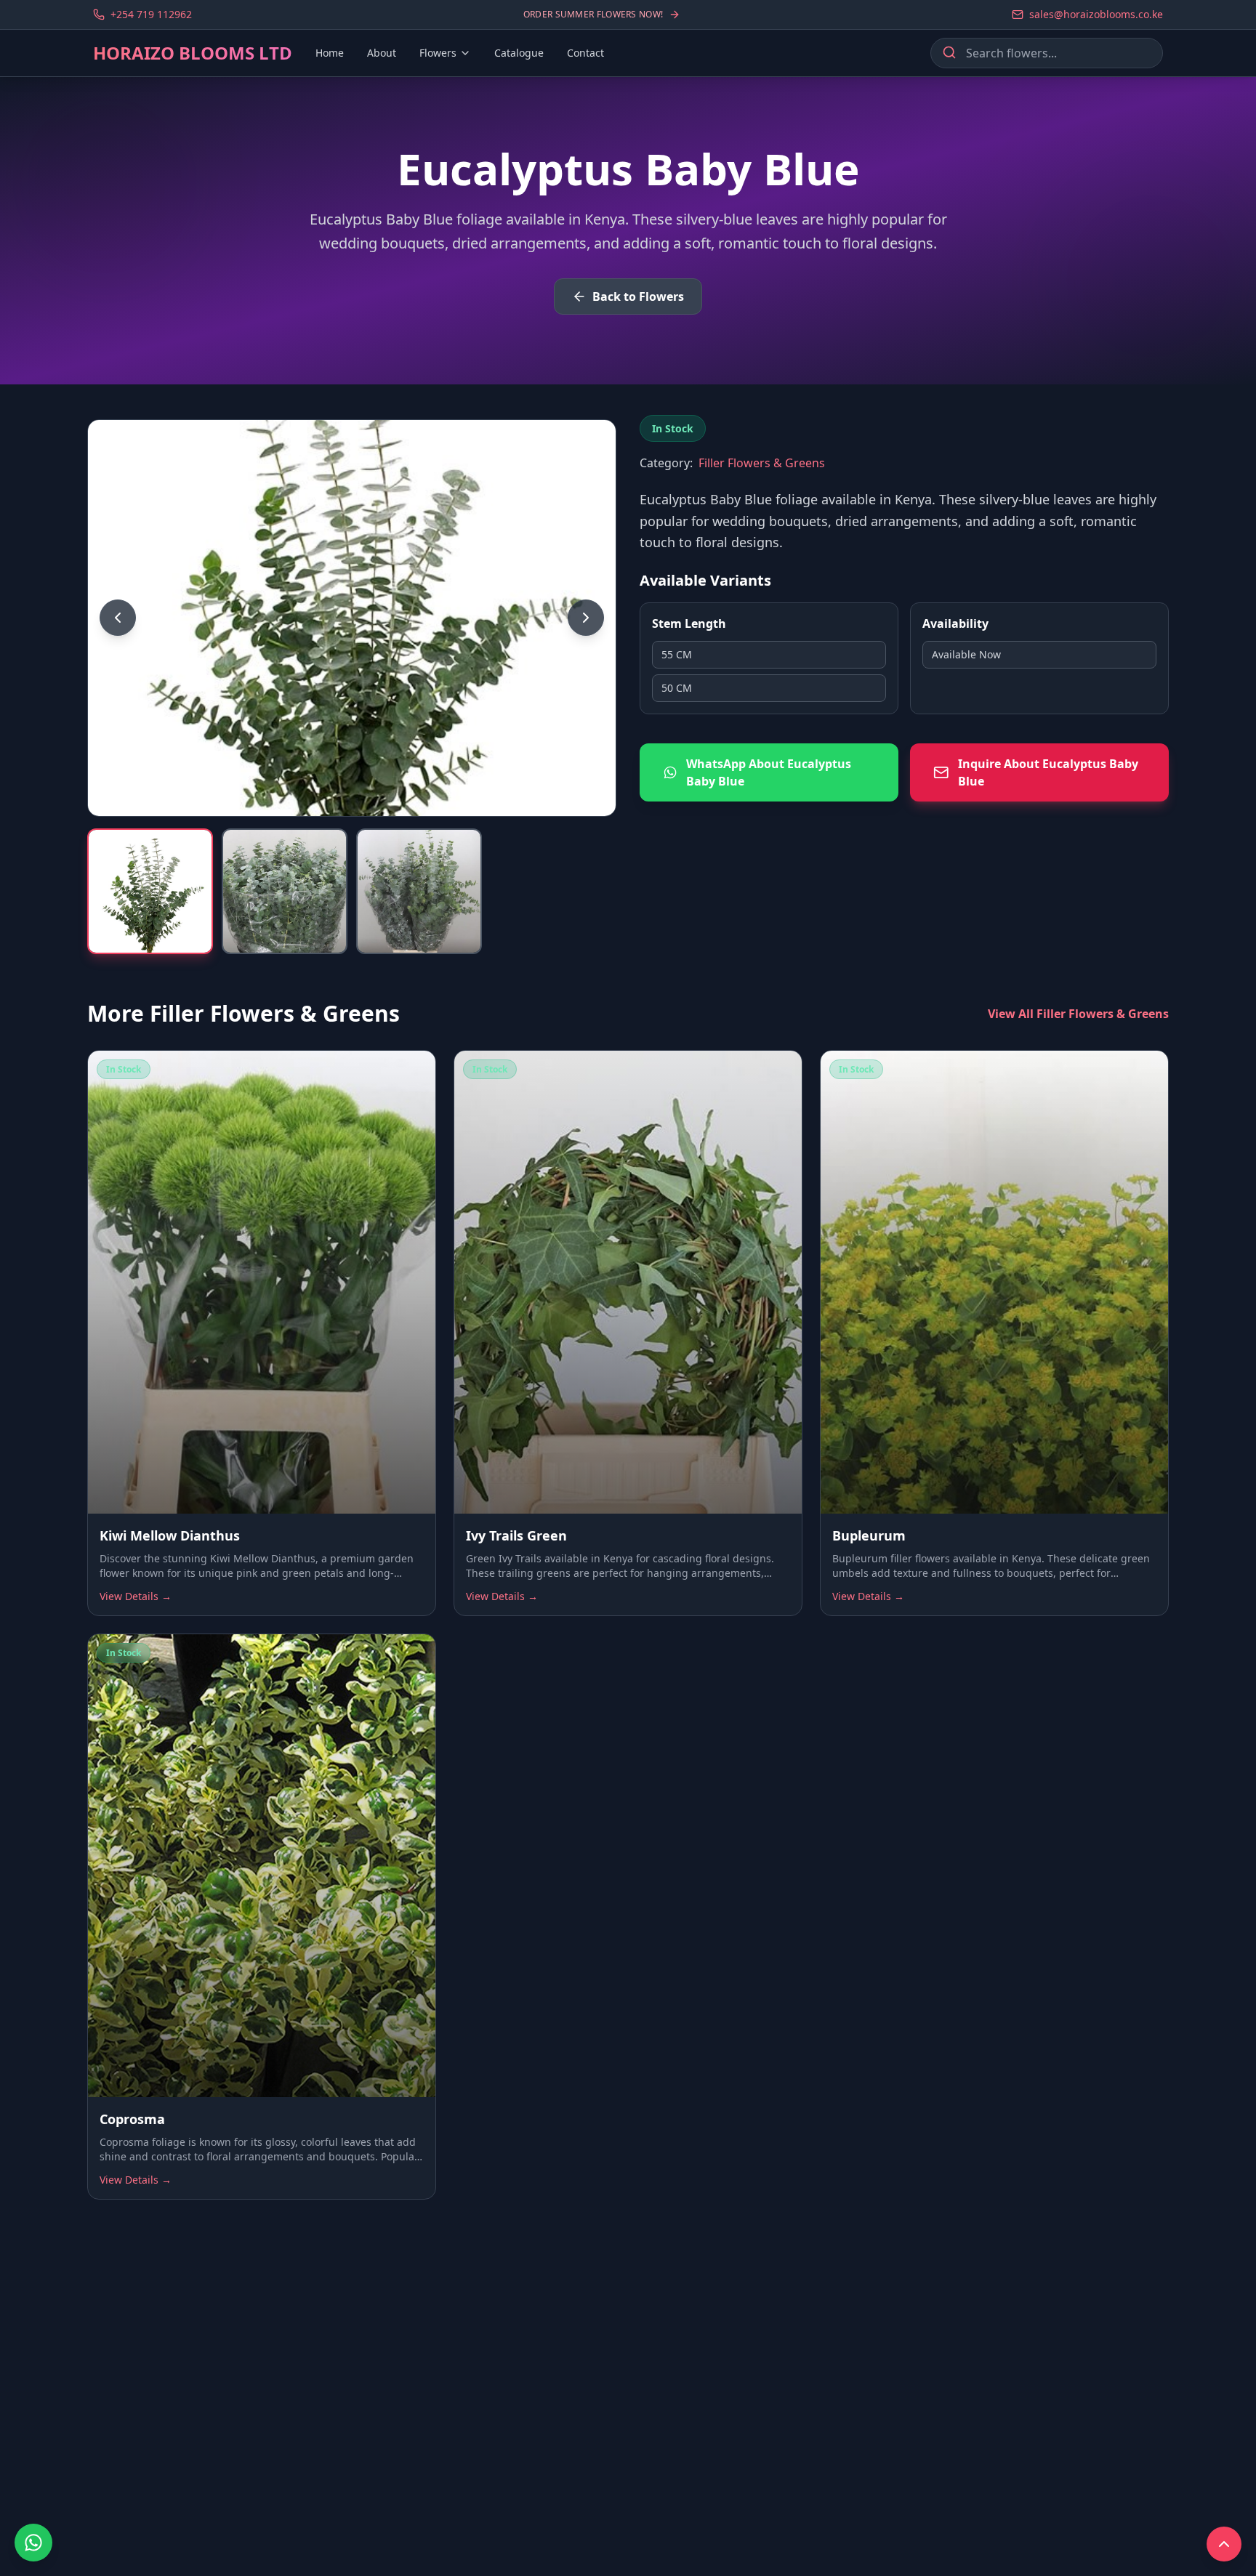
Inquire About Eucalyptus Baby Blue (1048, 772)
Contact (585, 53)
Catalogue (519, 53)
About (382, 53)
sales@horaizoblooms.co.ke (1096, 14)
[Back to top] (1224, 2544)
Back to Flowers (638, 296)
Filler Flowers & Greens (762, 463)
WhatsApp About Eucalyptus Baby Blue (769, 772)
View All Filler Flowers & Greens (1078, 1014)
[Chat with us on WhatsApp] (33, 2543)
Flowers (438, 53)
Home (330, 53)
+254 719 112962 (151, 14)
